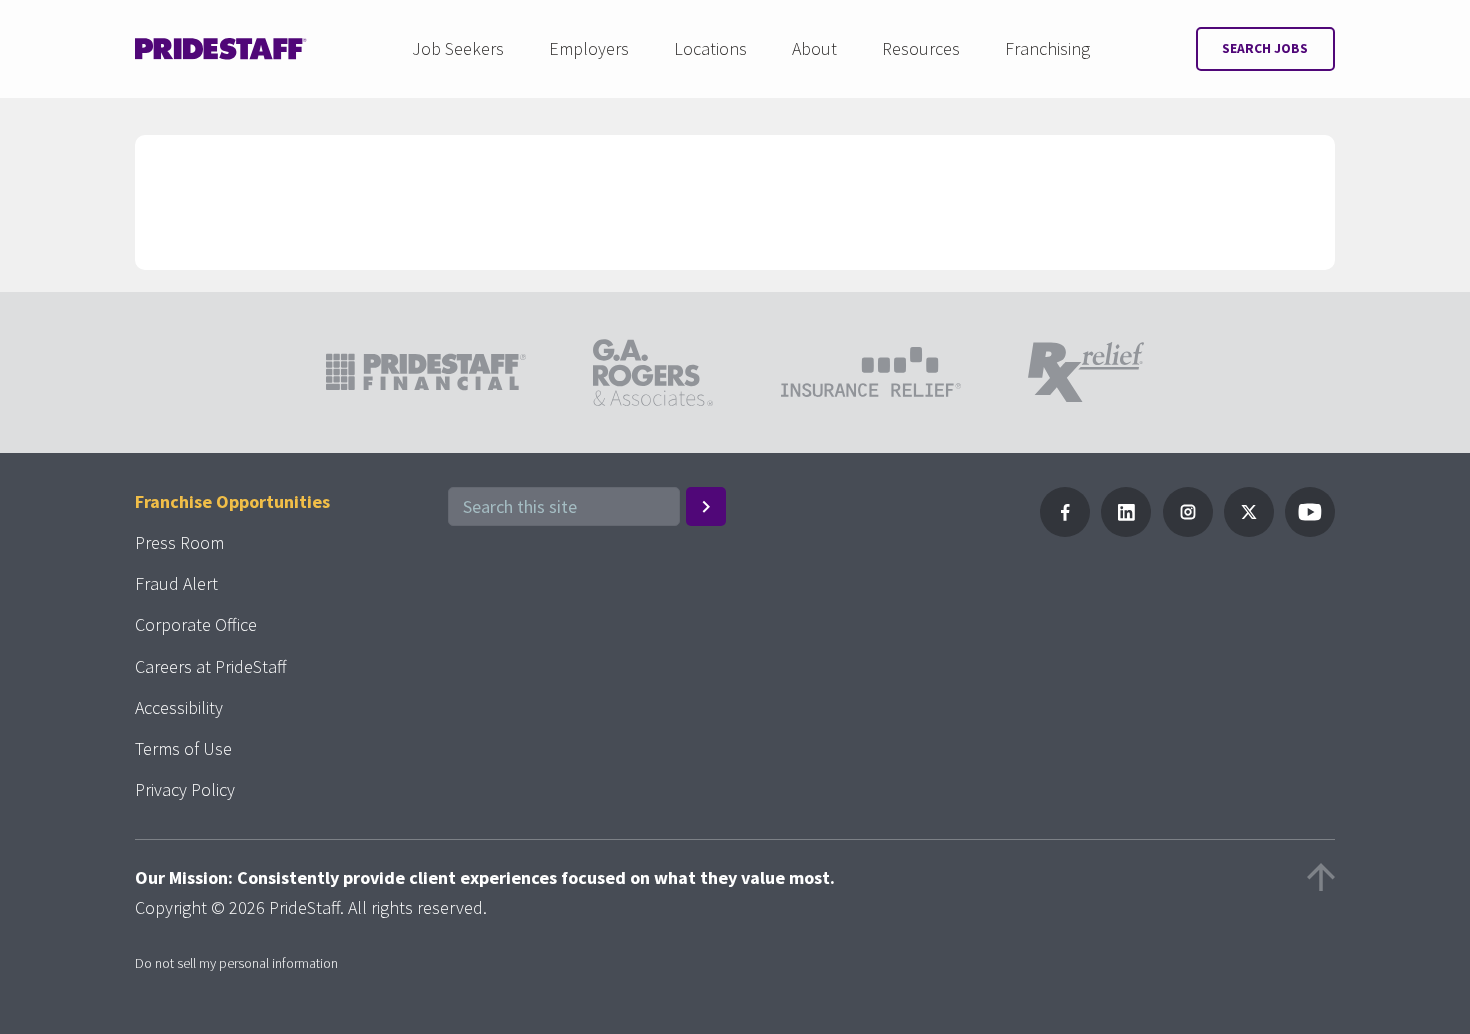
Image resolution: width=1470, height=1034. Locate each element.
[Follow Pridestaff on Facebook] (1065, 530)
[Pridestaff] (221, 49)
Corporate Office (196, 624)
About (814, 48)
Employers (589, 48)
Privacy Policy (185, 789)
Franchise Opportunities (232, 501)
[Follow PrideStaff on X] (1249, 530)
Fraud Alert (176, 583)
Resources (921, 48)
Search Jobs (1265, 48)
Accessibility (179, 707)
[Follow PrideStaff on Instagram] (1188, 530)
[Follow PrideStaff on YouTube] (1310, 530)
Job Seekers (458, 48)
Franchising (1047, 48)
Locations (710, 48)
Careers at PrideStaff (211, 666)
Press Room (179, 542)
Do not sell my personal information (236, 963)
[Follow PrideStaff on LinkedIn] (1126, 530)
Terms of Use (183, 748)
